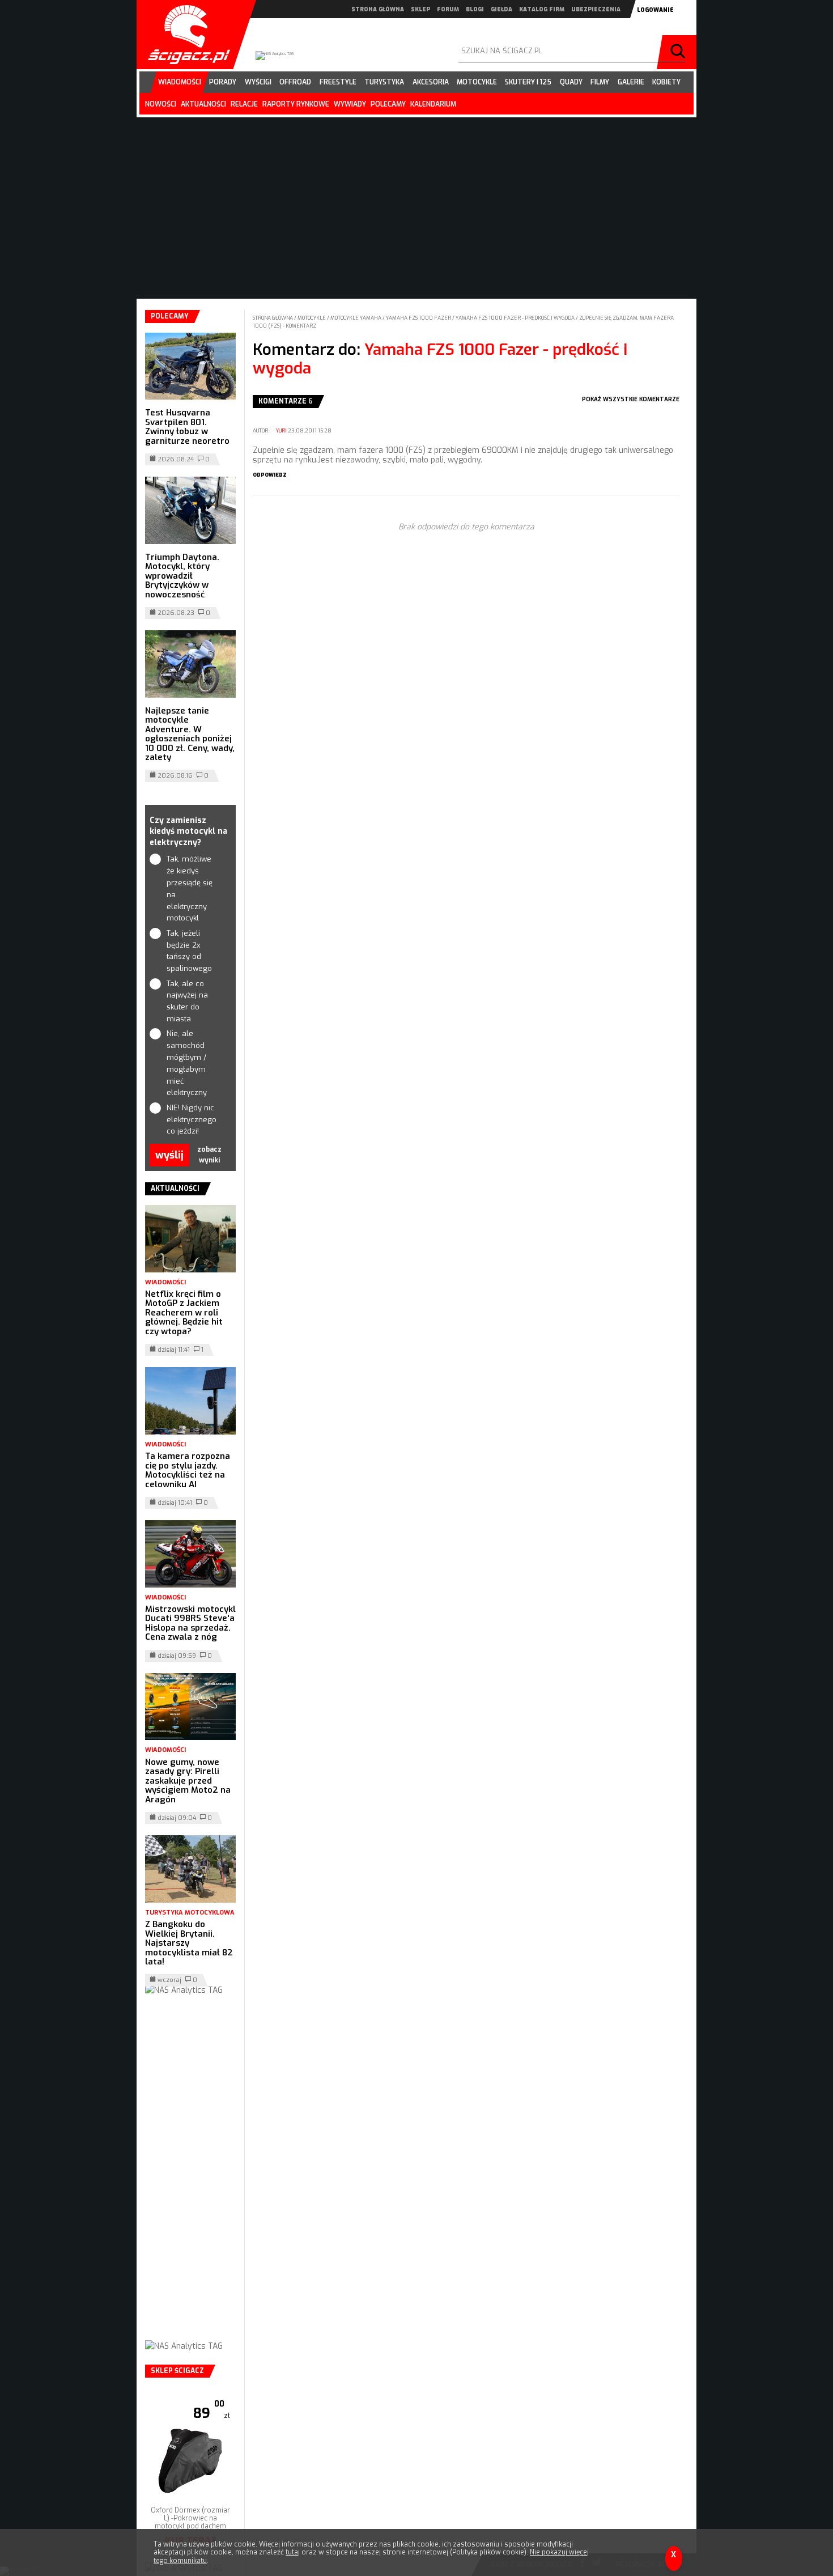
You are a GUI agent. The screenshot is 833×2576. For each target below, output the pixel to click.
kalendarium (433, 104)
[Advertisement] (190, 2179)
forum (448, 9)
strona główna (378, 9)
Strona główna (273, 318)
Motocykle (312, 318)
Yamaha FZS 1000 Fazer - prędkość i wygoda (516, 318)
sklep (420, 9)
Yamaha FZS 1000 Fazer (419, 318)
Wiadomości (165, 1282)
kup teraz (191, 2525)
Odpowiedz (270, 475)
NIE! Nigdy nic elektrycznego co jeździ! (191, 1120)
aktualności (203, 104)
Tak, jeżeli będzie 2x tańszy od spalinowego (189, 951)
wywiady (350, 104)
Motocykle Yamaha (356, 318)
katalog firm (542, 9)
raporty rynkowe (296, 104)
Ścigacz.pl (185, 35)
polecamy (388, 104)
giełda (501, 9)
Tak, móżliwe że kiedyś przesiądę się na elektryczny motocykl (190, 888)
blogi (475, 9)
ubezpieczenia (596, 9)
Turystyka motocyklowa (190, 1913)
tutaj (293, 2552)
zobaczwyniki (209, 1155)
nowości (161, 104)
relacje (244, 104)
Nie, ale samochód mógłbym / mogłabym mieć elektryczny (187, 1063)
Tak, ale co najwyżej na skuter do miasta (187, 1001)
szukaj (679, 52)
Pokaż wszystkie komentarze (631, 399)
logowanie (655, 10)
